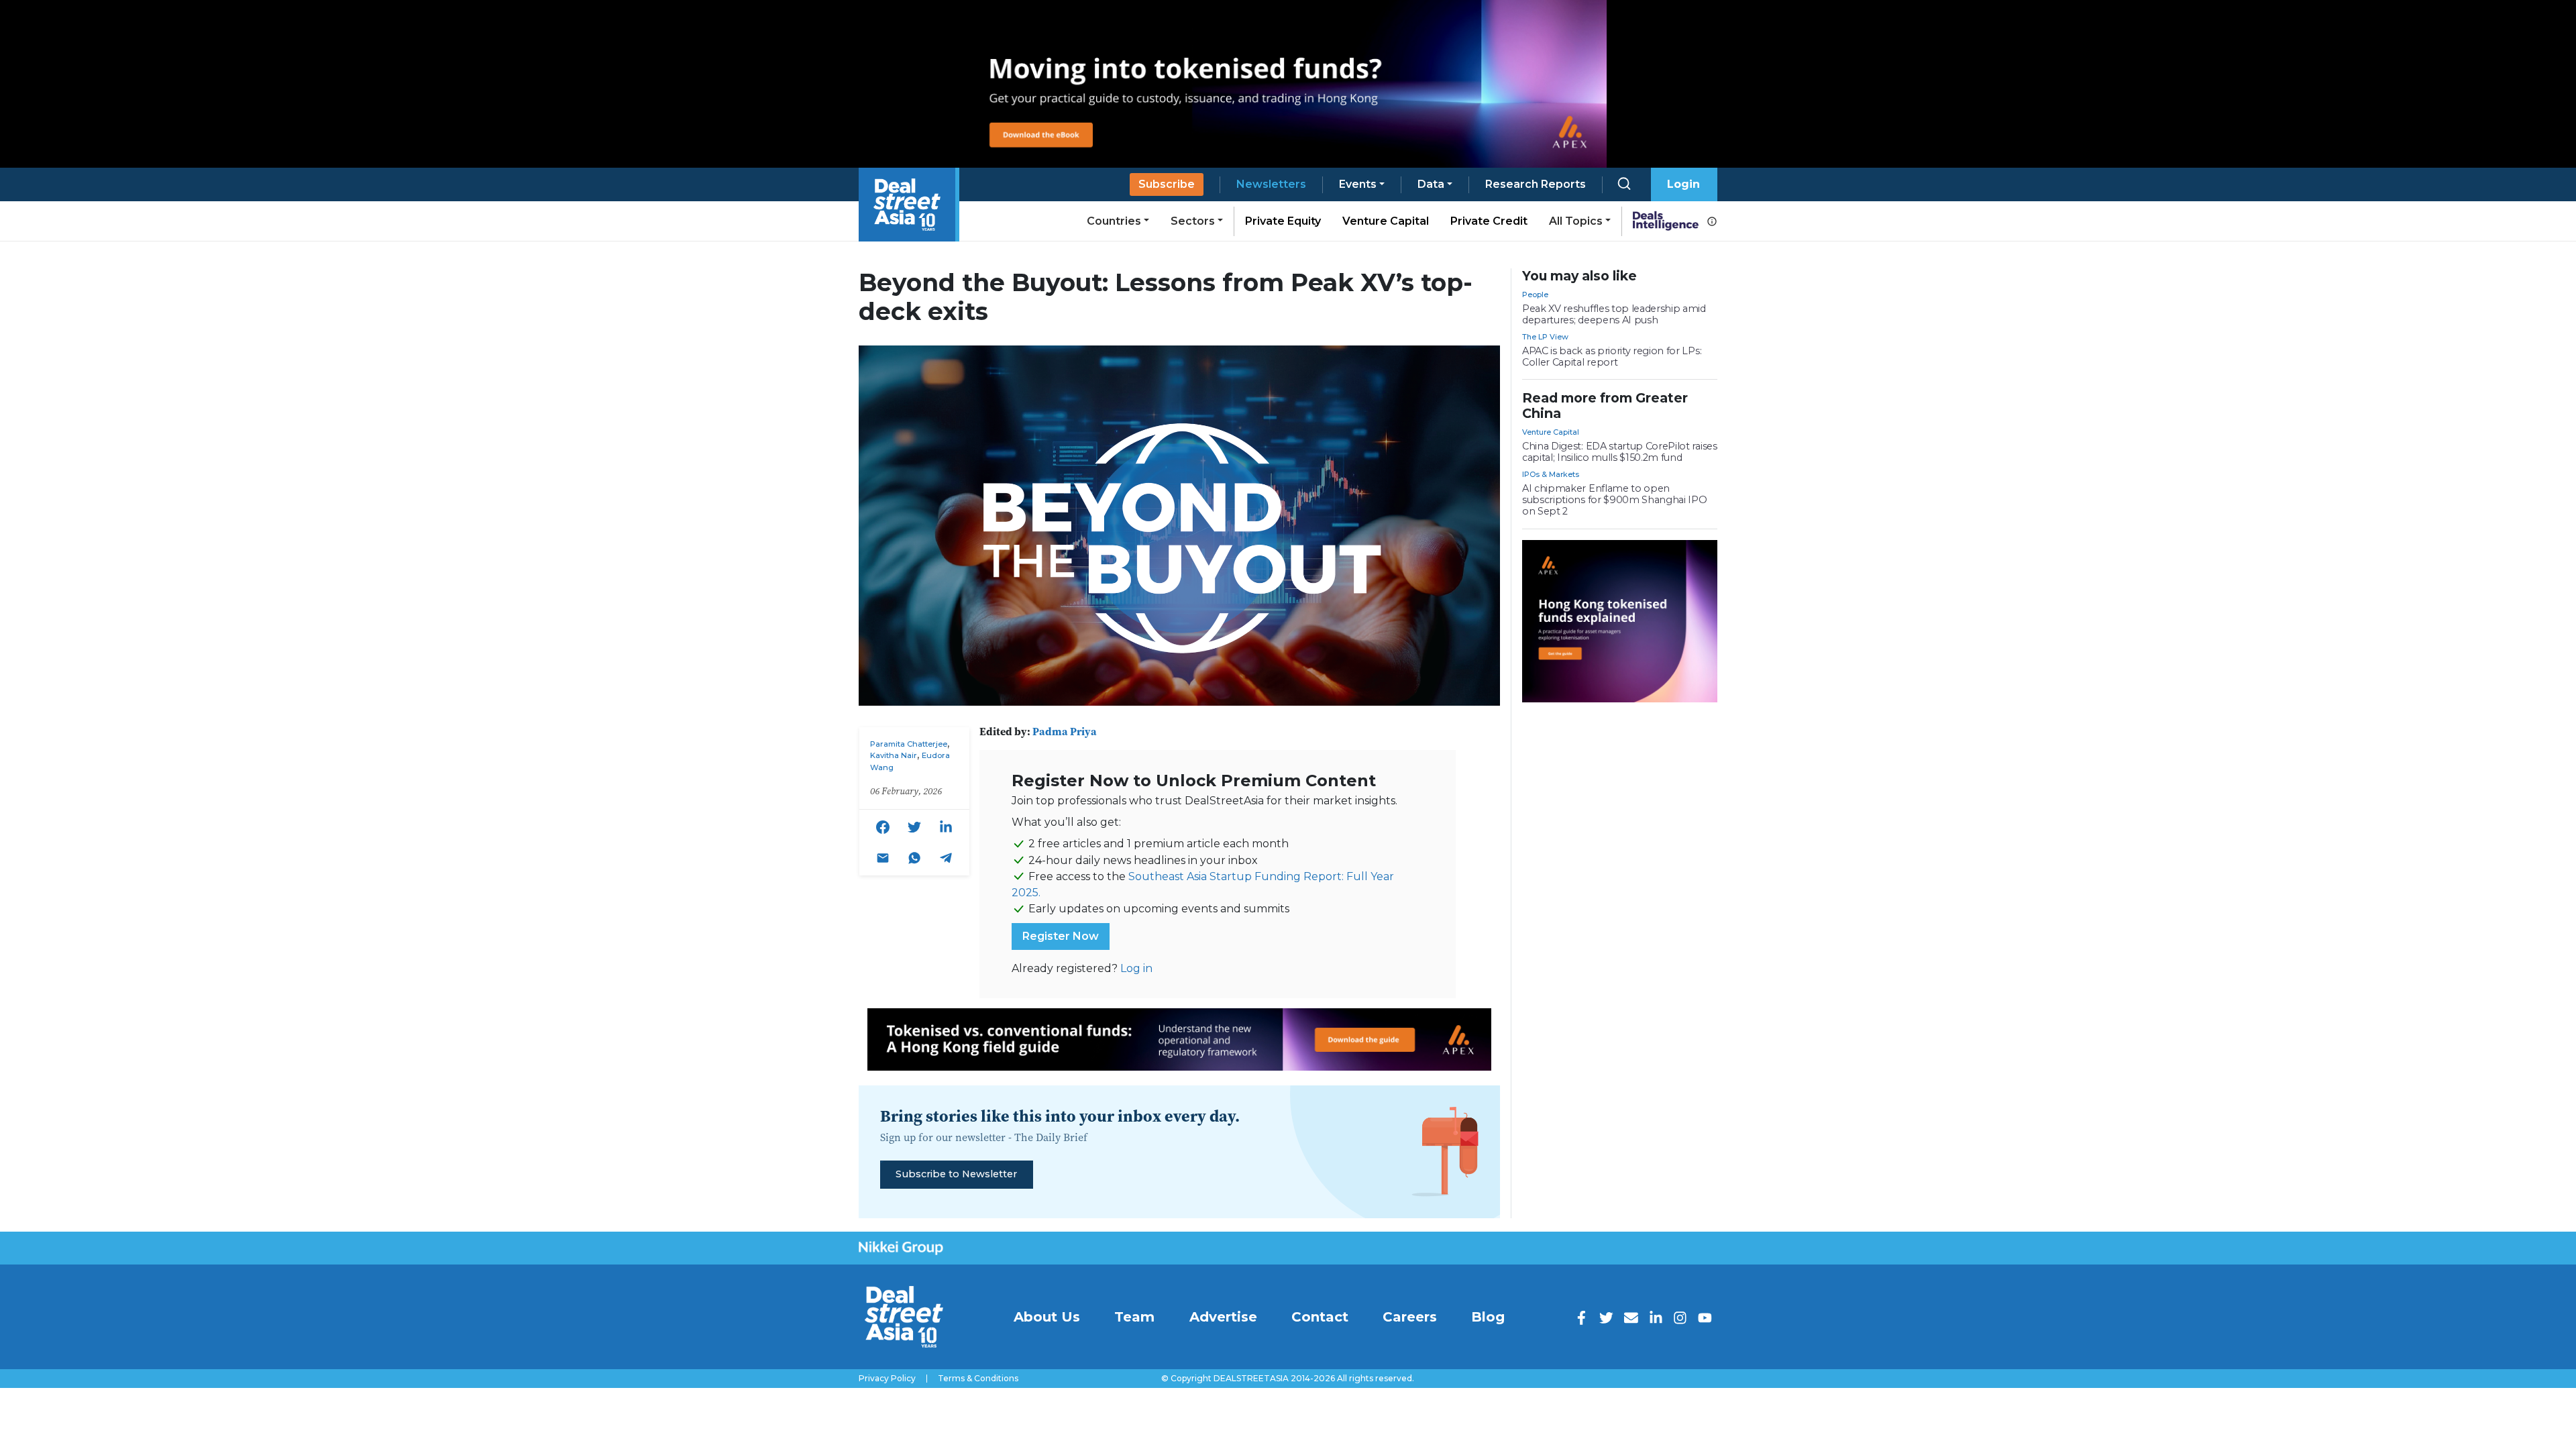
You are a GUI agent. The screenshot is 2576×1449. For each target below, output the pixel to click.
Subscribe (1167, 184)
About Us (1047, 1317)
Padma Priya (1065, 731)
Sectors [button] (1193, 221)
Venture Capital (1386, 221)
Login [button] (1683, 184)
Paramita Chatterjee (909, 744)
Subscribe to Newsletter (956, 1174)
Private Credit (1489, 221)
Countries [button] (1114, 221)
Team (1134, 1317)
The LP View (1545, 337)
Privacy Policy (887, 1379)
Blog (1488, 1317)
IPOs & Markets (1551, 474)
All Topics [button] (1576, 221)
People (1535, 294)
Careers (1410, 1317)
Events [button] (1358, 184)
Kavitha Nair (894, 755)
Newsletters (1271, 184)
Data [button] (1431, 184)
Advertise (1223, 1317)
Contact (1320, 1317)
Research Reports (1536, 184)
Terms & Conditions (978, 1379)
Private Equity (1283, 221)
